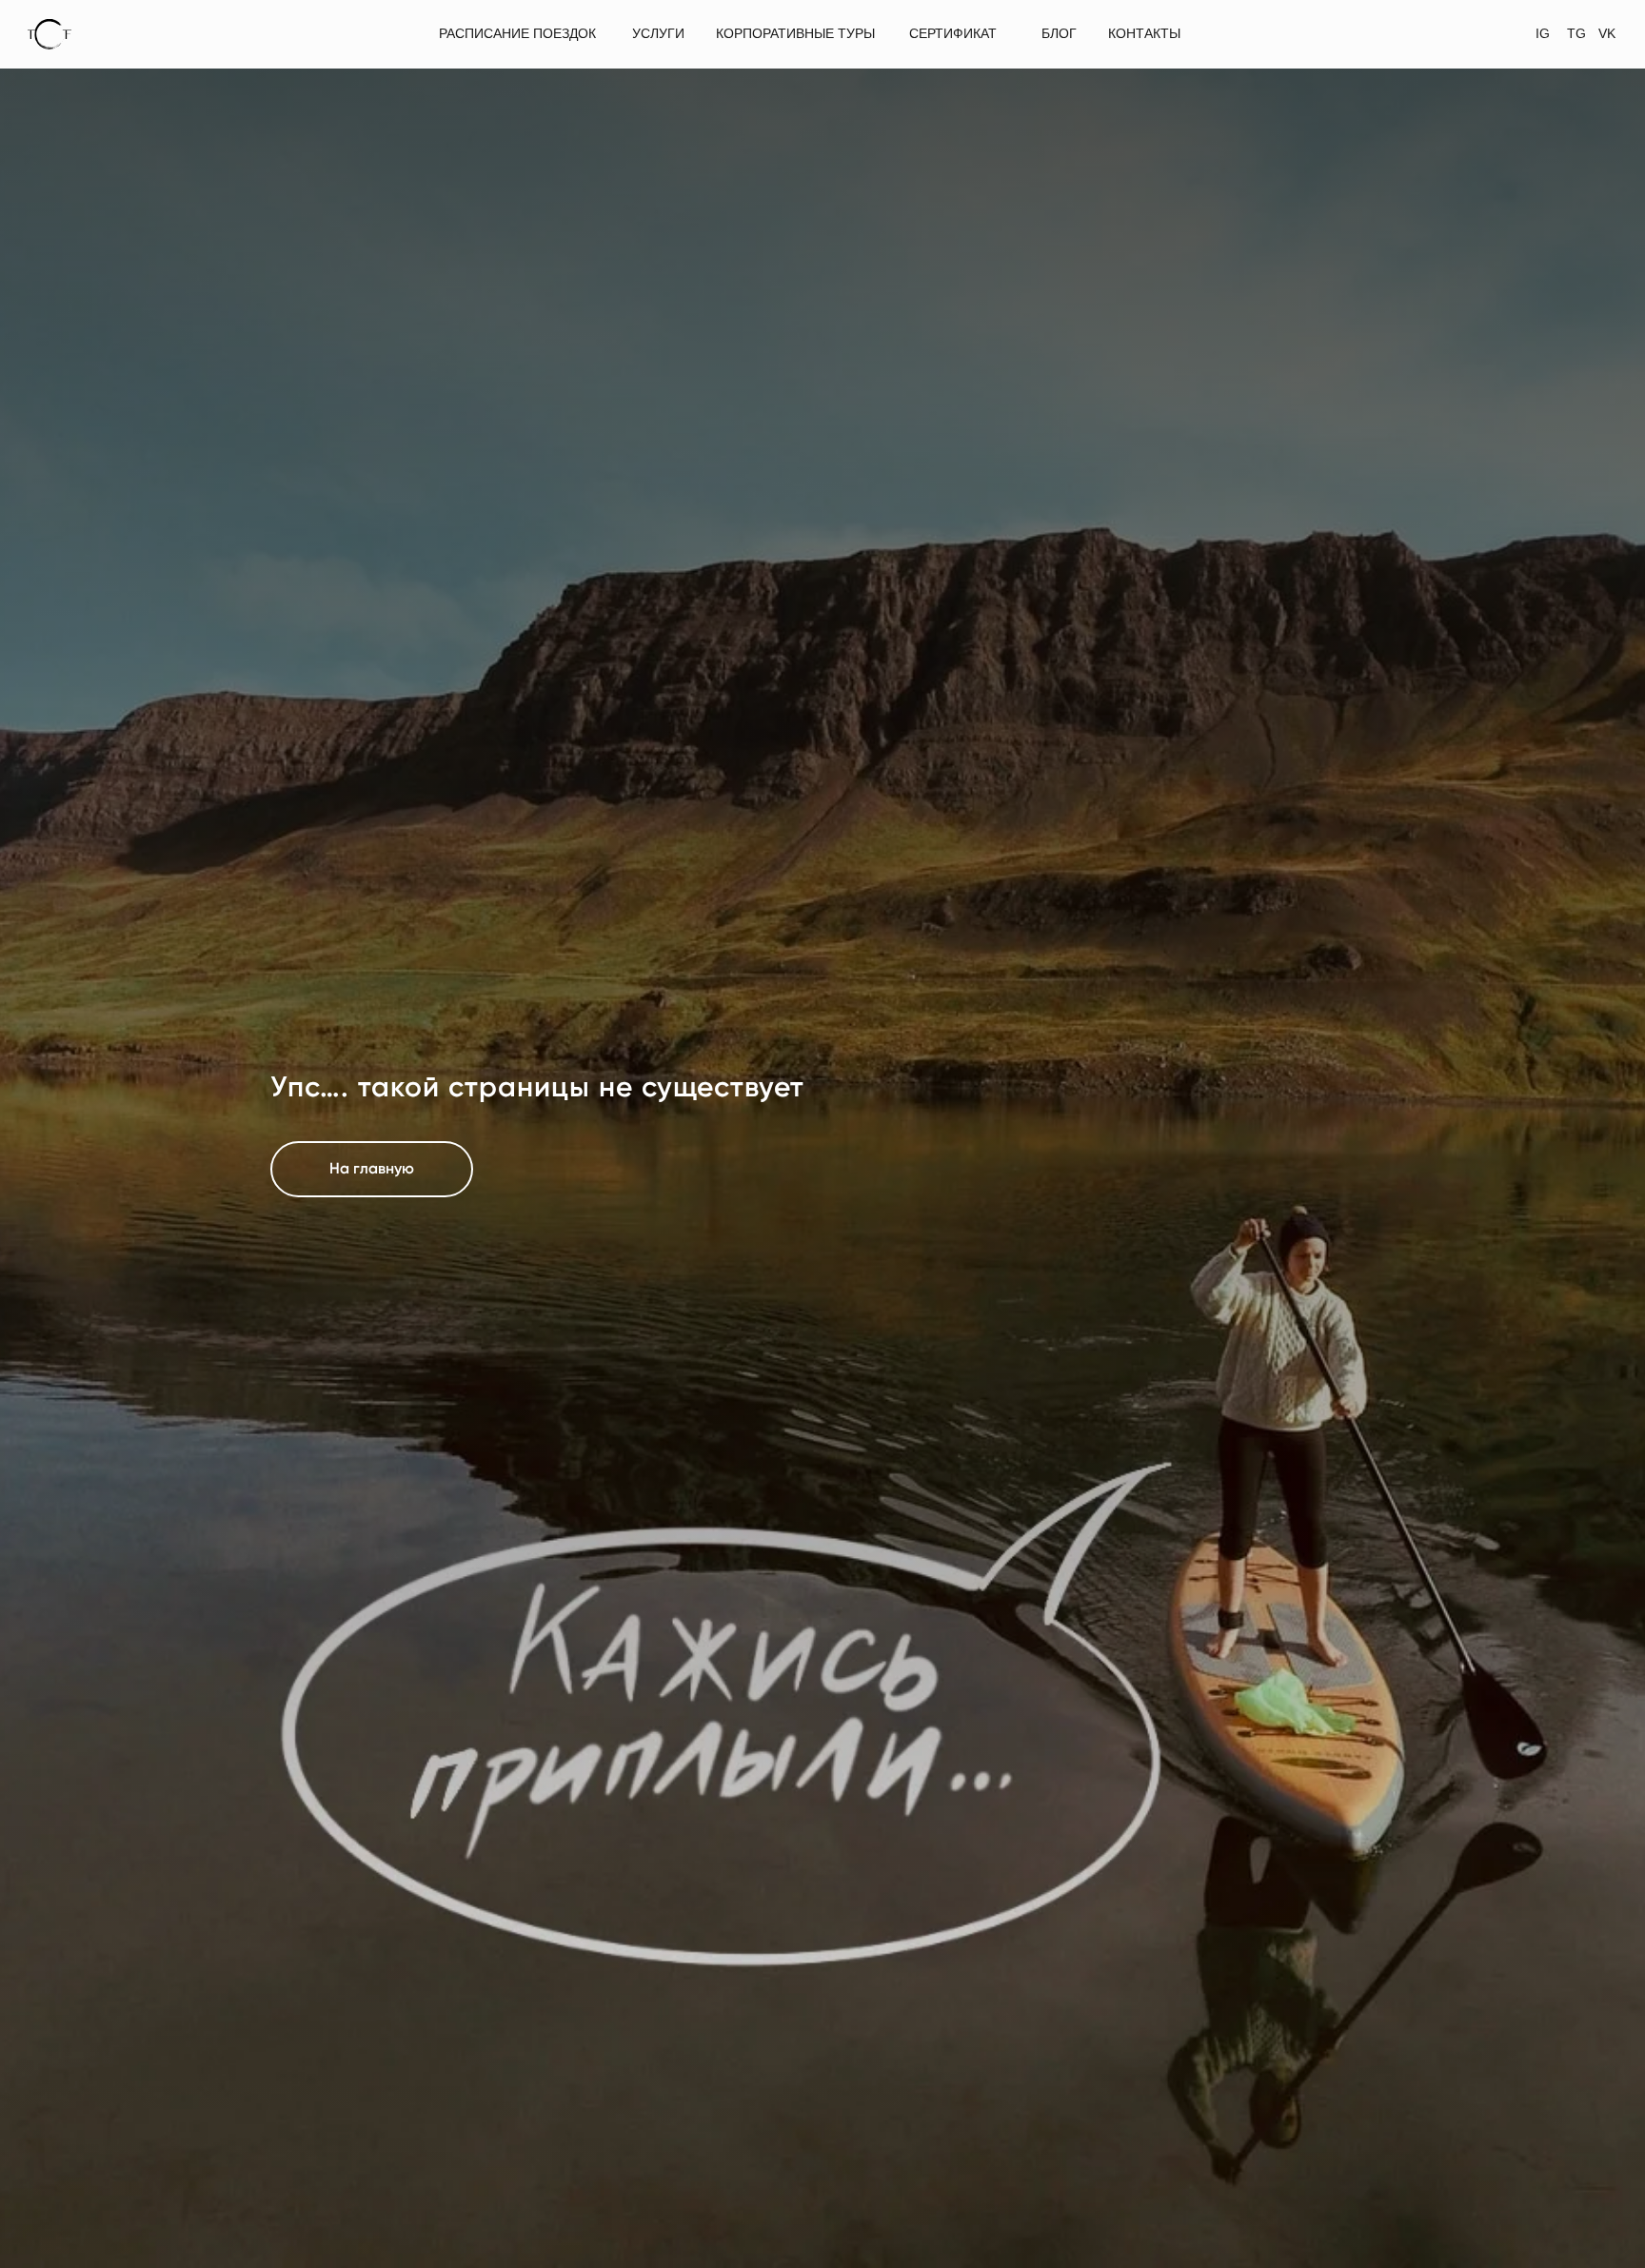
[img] (50, 34)
